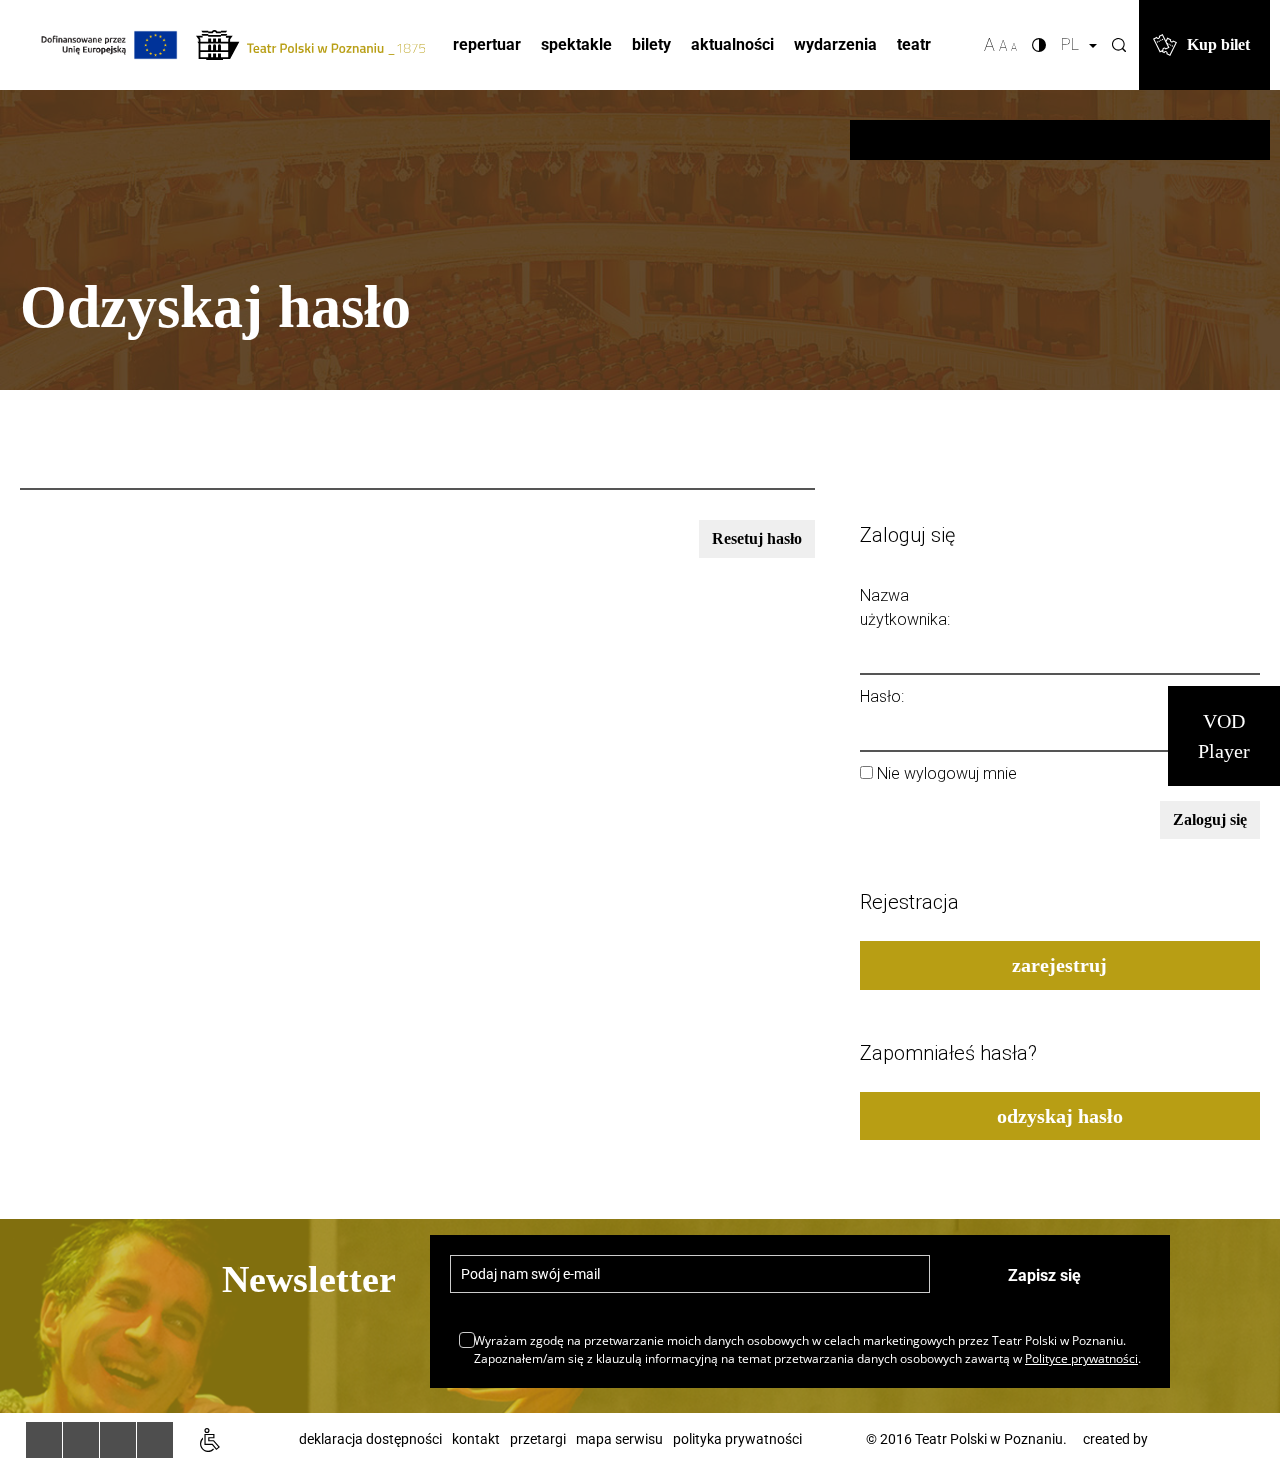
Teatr (914, 44)
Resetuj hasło (757, 538)
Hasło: (882, 696)
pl (1074, 44)
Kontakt (476, 1439)
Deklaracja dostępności (370, 1439)
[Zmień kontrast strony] (1039, 45)
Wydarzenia (835, 44)
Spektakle (576, 44)
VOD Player (1224, 736)
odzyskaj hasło (1060, 1116)
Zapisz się (1044, 1275)
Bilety (651, 44)
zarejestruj (1059, 965)
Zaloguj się (1210, 819)
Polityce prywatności (1081, 1358)
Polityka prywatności (737, 1439)
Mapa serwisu (619, 1439)
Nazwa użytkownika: (905, 607)
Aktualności (732, 44)
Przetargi (538, 1439)
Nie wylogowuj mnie (947, 773)
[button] (1119, 45)
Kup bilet (1218, 44)
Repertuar (487, 44)
